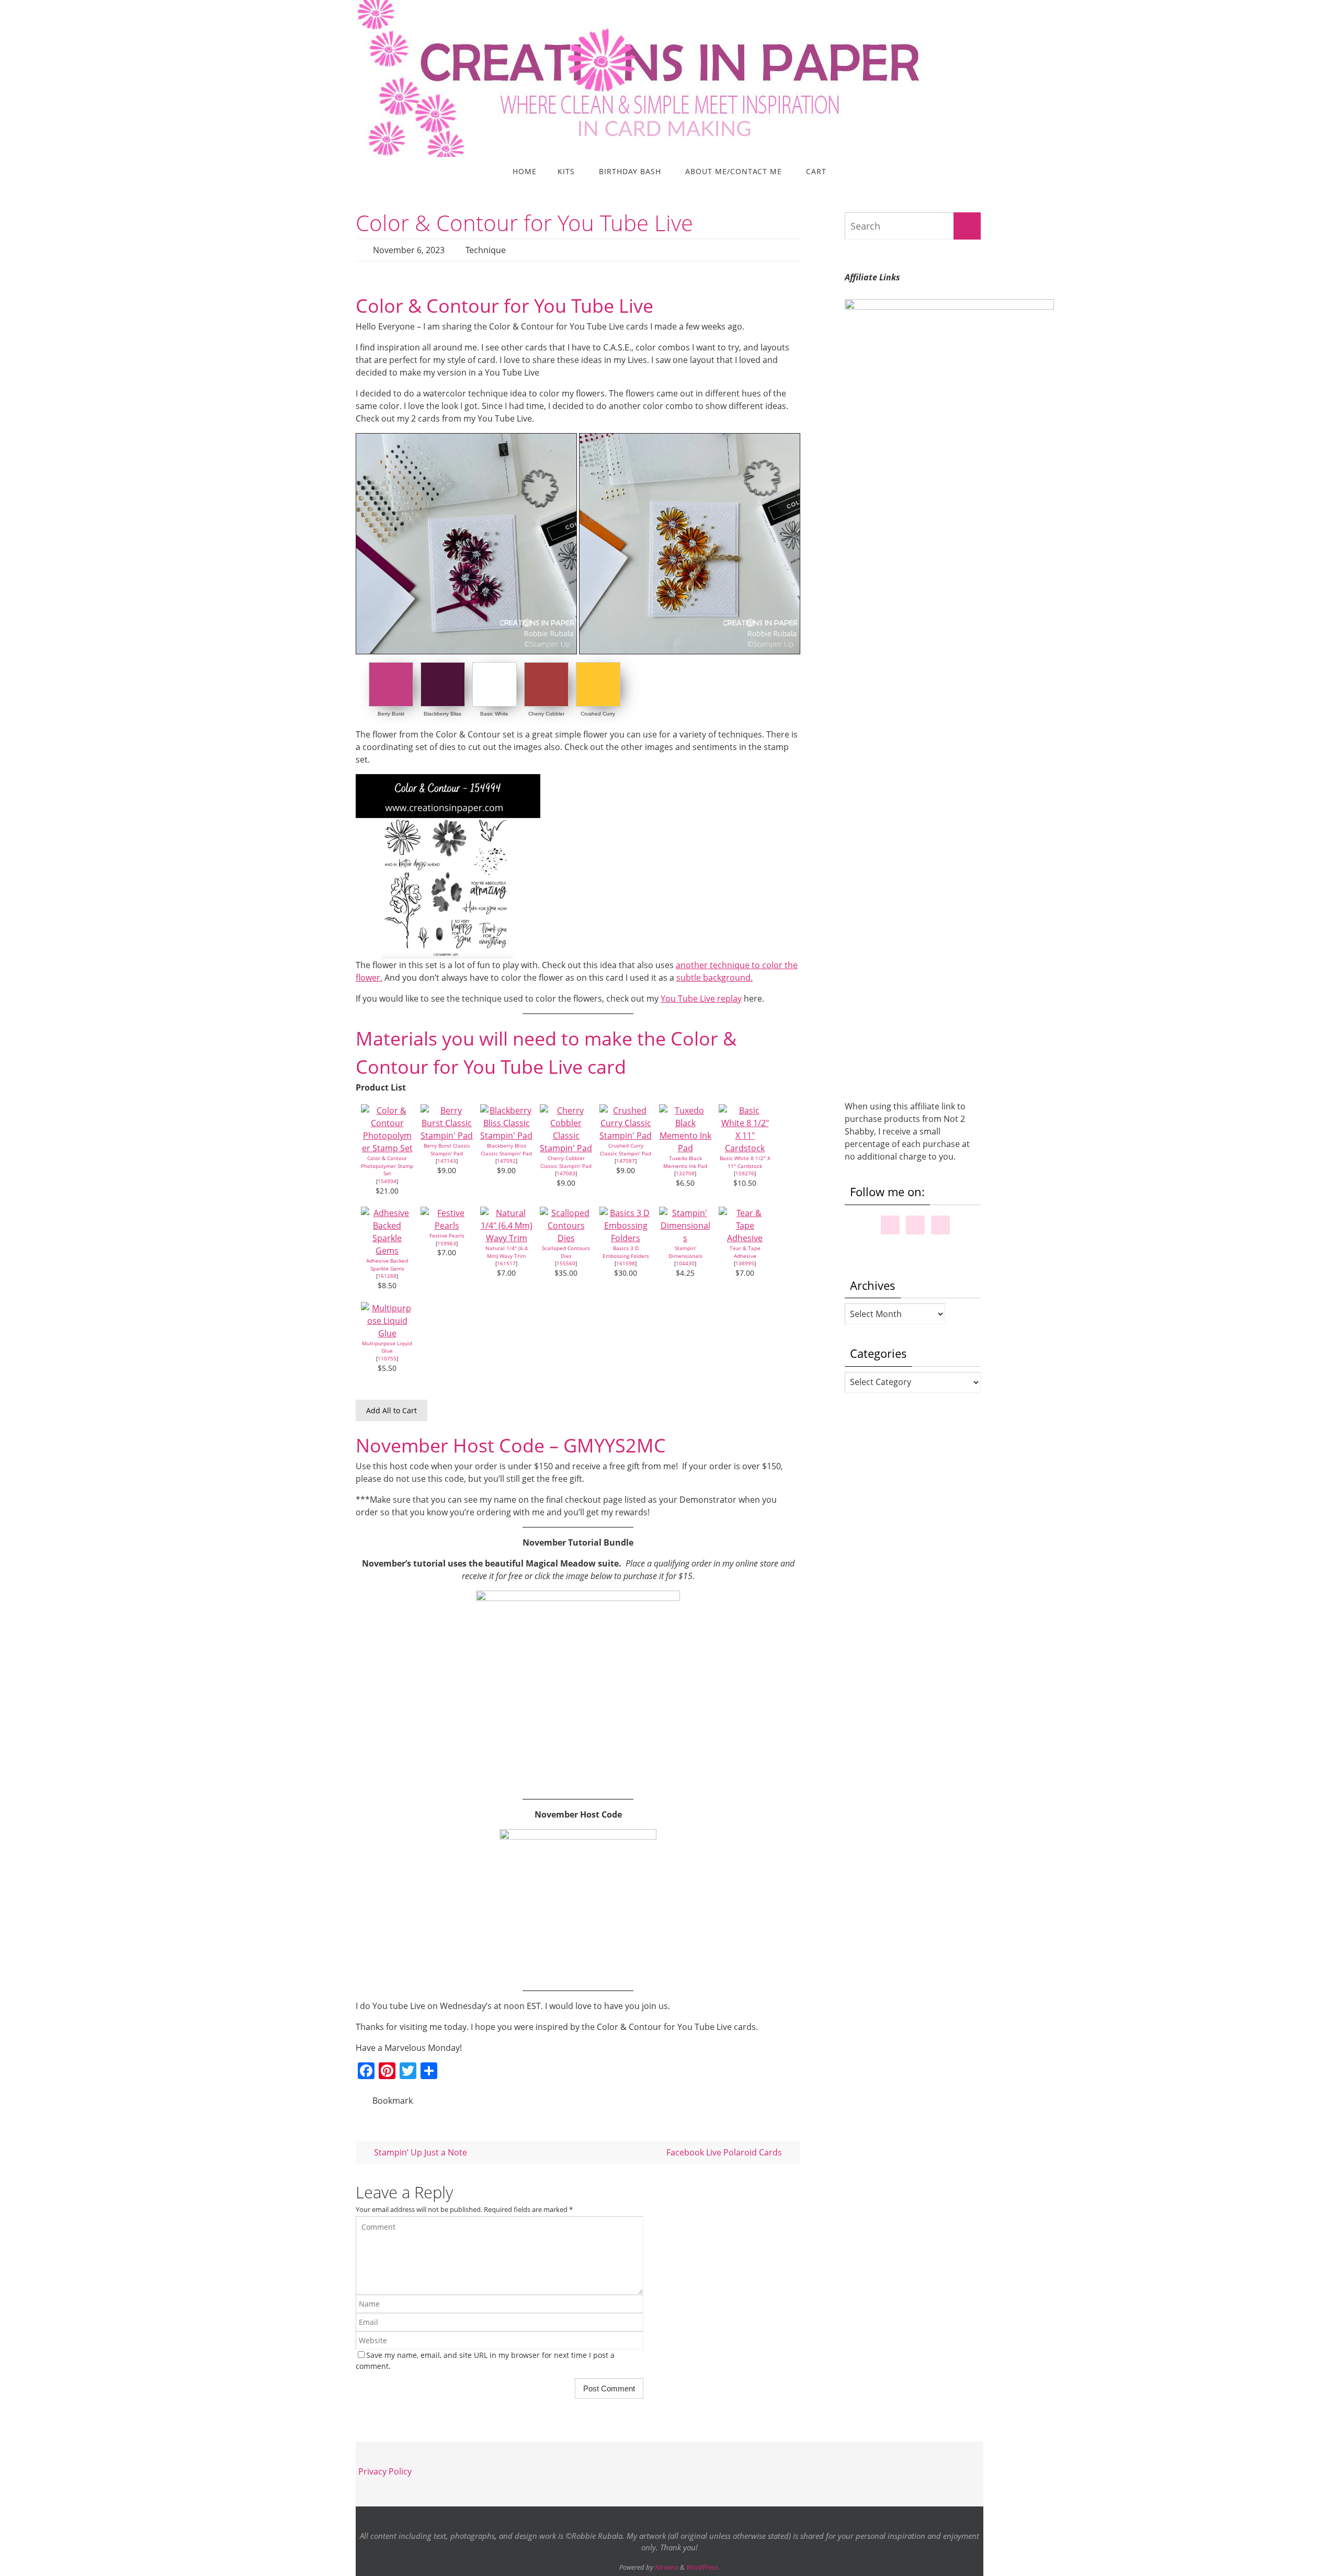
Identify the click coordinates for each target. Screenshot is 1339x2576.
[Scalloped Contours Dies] (566, 1238)
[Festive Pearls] (447, 1225)
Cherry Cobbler (546, 714)
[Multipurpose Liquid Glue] (387, 1333)
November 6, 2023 (409, 250)
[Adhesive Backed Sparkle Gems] (387, 1251)
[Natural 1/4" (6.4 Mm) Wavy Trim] (506, 1238)
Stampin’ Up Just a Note (419, 2152)
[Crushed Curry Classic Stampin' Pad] (626, 1136)
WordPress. (703, 2567)
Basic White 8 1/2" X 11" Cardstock (745, 1162)
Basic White (494, 714)
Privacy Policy (385, 2471)
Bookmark (393, 2101)
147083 (566, 1173)
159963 (447, 1243)
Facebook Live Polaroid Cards (725, 2152)
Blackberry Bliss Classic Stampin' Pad (506, 1149)
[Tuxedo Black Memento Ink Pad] (685, 1148)
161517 (506, 1263)
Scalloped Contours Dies (566, 1252)
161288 (387, 1276)
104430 (685, 1263)
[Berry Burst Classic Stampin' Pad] (447, 1136)
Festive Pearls (447, 1235)
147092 (506, 1161)
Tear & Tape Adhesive (745, 1252)
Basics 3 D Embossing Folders (626, 1252)
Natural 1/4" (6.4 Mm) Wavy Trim (507, 1252)
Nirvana (667, 2567)
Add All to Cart (392, 1410)
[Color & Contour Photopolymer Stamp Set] (387, 1148)
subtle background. (714, 978)
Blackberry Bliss (442, 714)
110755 (387, 1358)
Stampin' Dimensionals (685, 1252)
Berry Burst (391, 714)
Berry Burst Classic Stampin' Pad (447, 1149)
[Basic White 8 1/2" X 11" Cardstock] (745, 1148)
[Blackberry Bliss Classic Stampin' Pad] (506, 1136)
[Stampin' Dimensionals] (685, 1238)
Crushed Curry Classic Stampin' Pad (626, 1149)
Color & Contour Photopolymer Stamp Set (387, 1166)
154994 (387, 1181)
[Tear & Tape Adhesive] (745, 1238)
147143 (447, 1161)
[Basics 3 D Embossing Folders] (626, 1238)
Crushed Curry (598, 714)
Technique (486, 250)
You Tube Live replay (701, 998)
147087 (626, 1161)
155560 (566, 1263)
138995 (745, 1263)
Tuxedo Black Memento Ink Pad (685, 1162)
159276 (745, 1173)
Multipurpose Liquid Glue (387, 1347)
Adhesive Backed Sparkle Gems (387, 1264)
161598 (626, 1263)
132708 (685, 1173)
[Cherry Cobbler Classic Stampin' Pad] (566, 1148)
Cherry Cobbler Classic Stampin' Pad (566, 1162)
